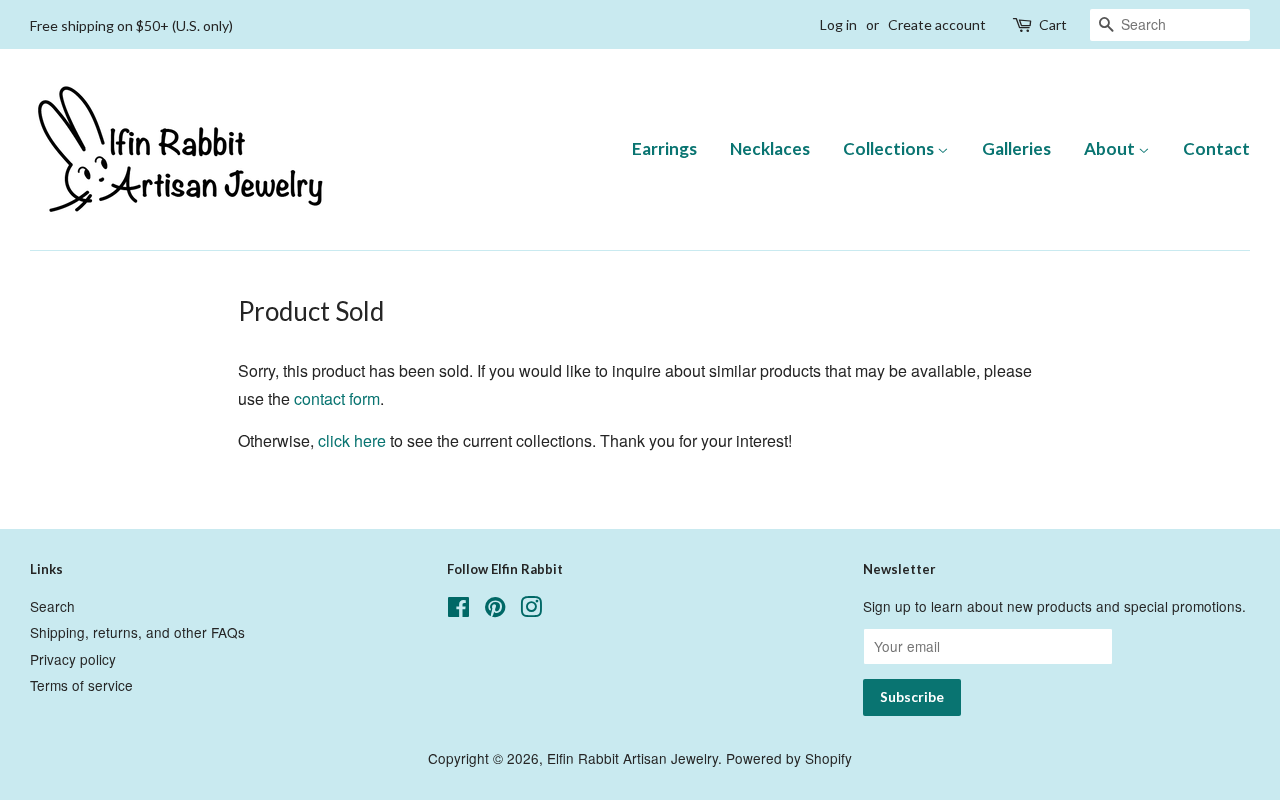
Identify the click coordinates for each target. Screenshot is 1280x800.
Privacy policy (73, 659)
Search (52, 606)
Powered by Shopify (789, 758)
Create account (937, 24)
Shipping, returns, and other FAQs (137, 632)
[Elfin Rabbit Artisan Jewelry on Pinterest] (495, 610)
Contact (1216, 148)
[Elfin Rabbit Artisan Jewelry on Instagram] (531, 610)
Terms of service (81, 685)
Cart (1053, 24)
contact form (337, 398)
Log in (838, 24)
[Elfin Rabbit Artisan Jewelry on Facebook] (458, 610)
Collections (890, 148)
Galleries (1016, 148)
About (1111, 148)
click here (352, 440)
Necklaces (770, 148)
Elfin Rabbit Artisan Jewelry (632, 758)
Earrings (664, 148)
